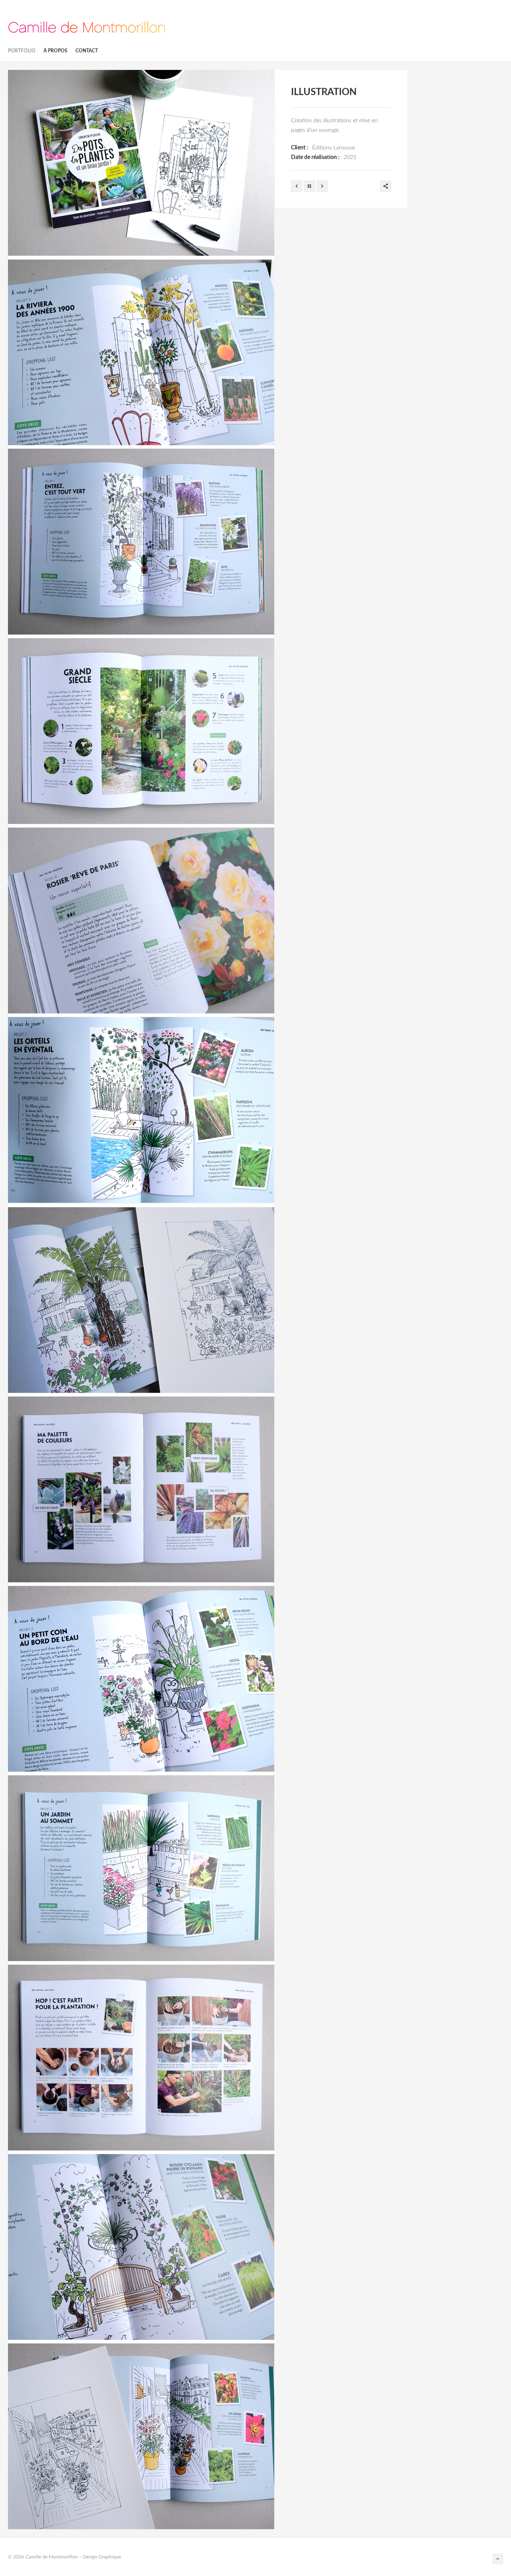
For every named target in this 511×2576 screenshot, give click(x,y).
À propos (55, 51)
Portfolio (22, 51)
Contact (87, 51)
